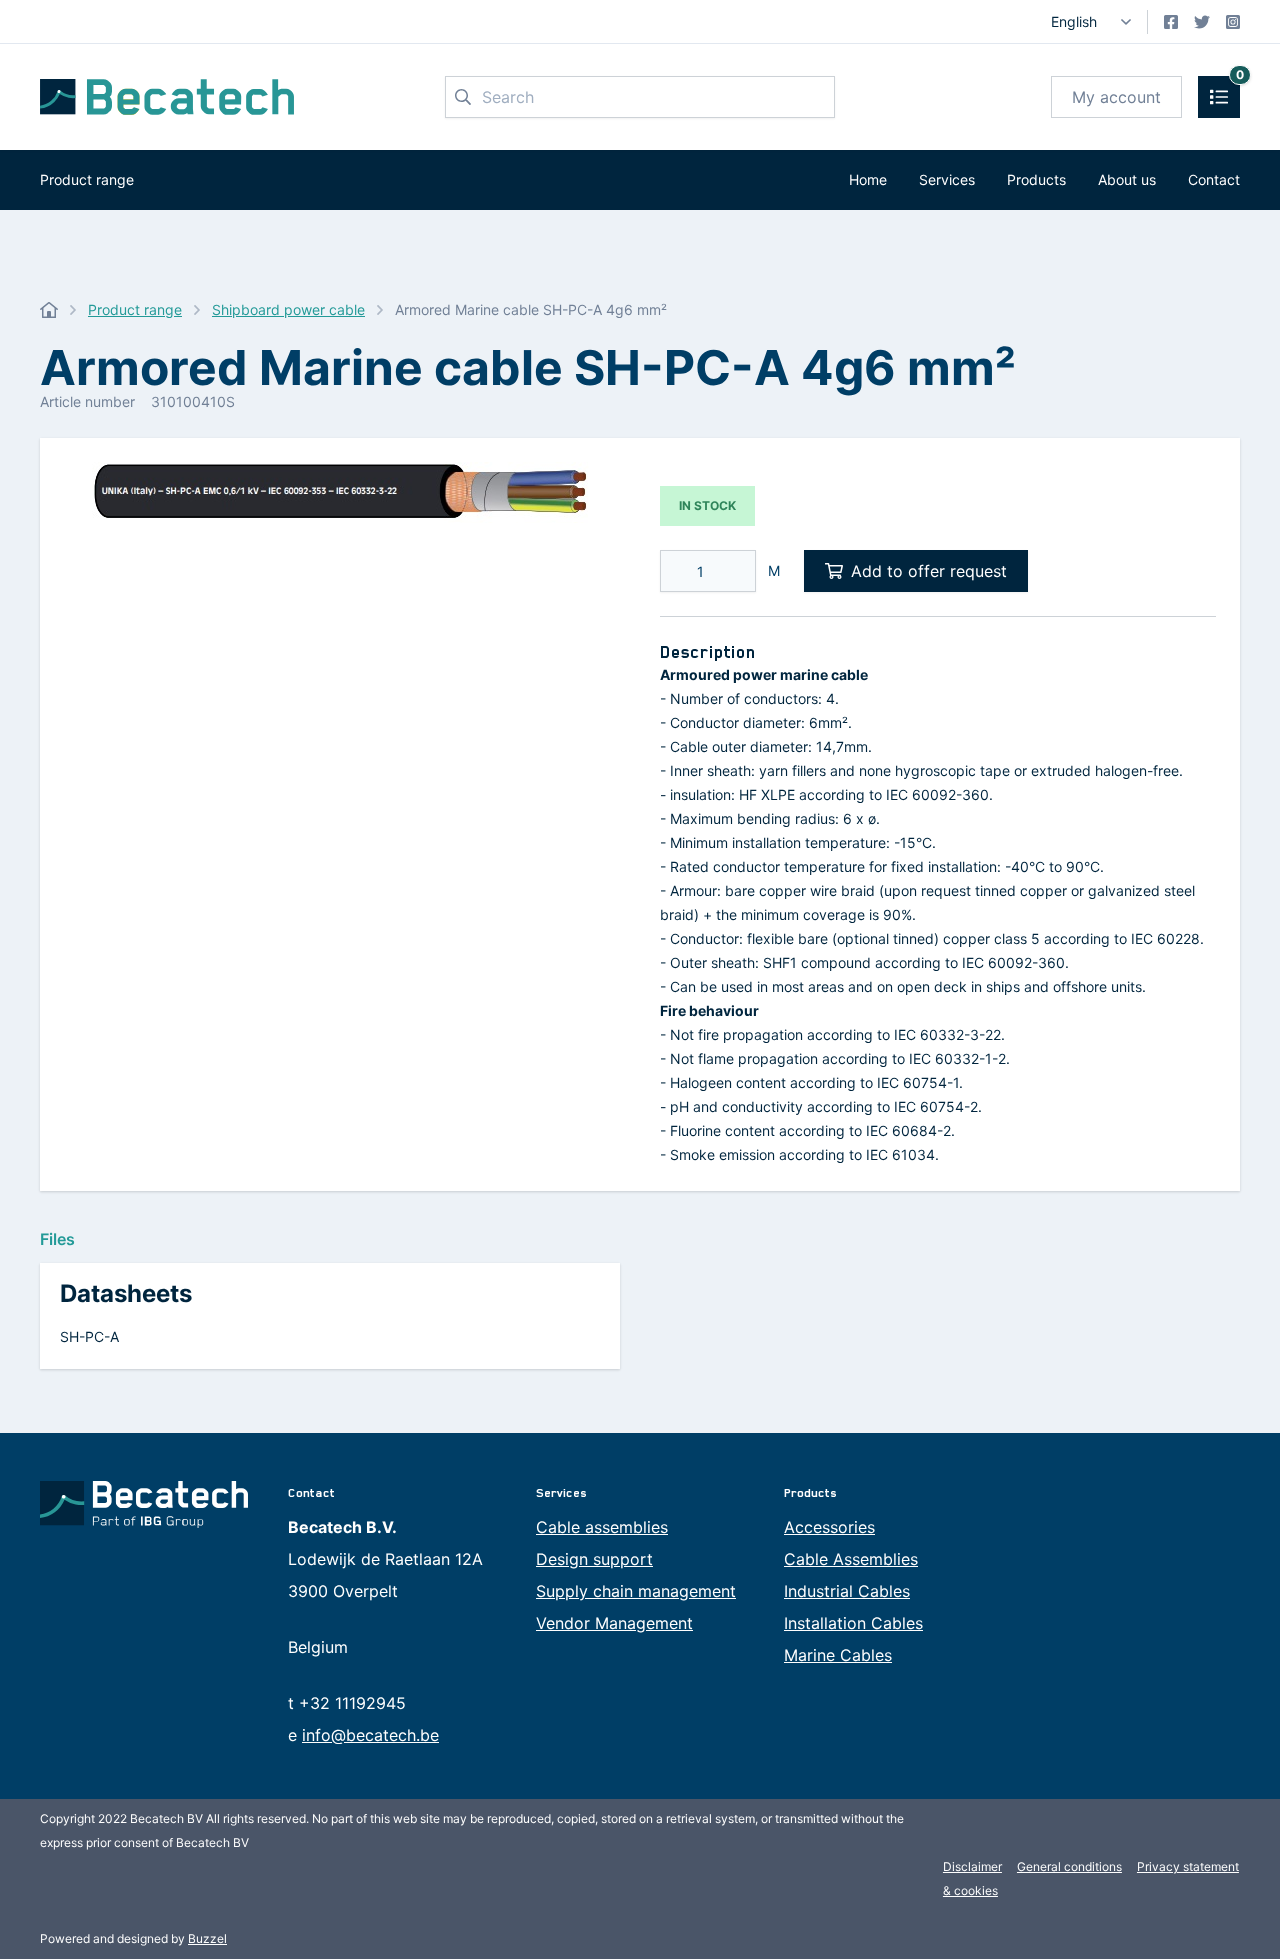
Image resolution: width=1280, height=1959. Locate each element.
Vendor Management (614, 1623)
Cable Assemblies (851, 1559)
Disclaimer (972, 1866)
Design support (594, 1559)
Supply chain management (636, 1591)
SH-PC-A (89, 1336)
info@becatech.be (370, 1735)
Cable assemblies (602, 1527)
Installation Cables (853, 1623)
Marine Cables (838, 1655)
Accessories (829, 1527)
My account (1116, 97)
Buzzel (207, 1938)
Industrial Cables (847, 1591)
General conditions (1069, 1866)
